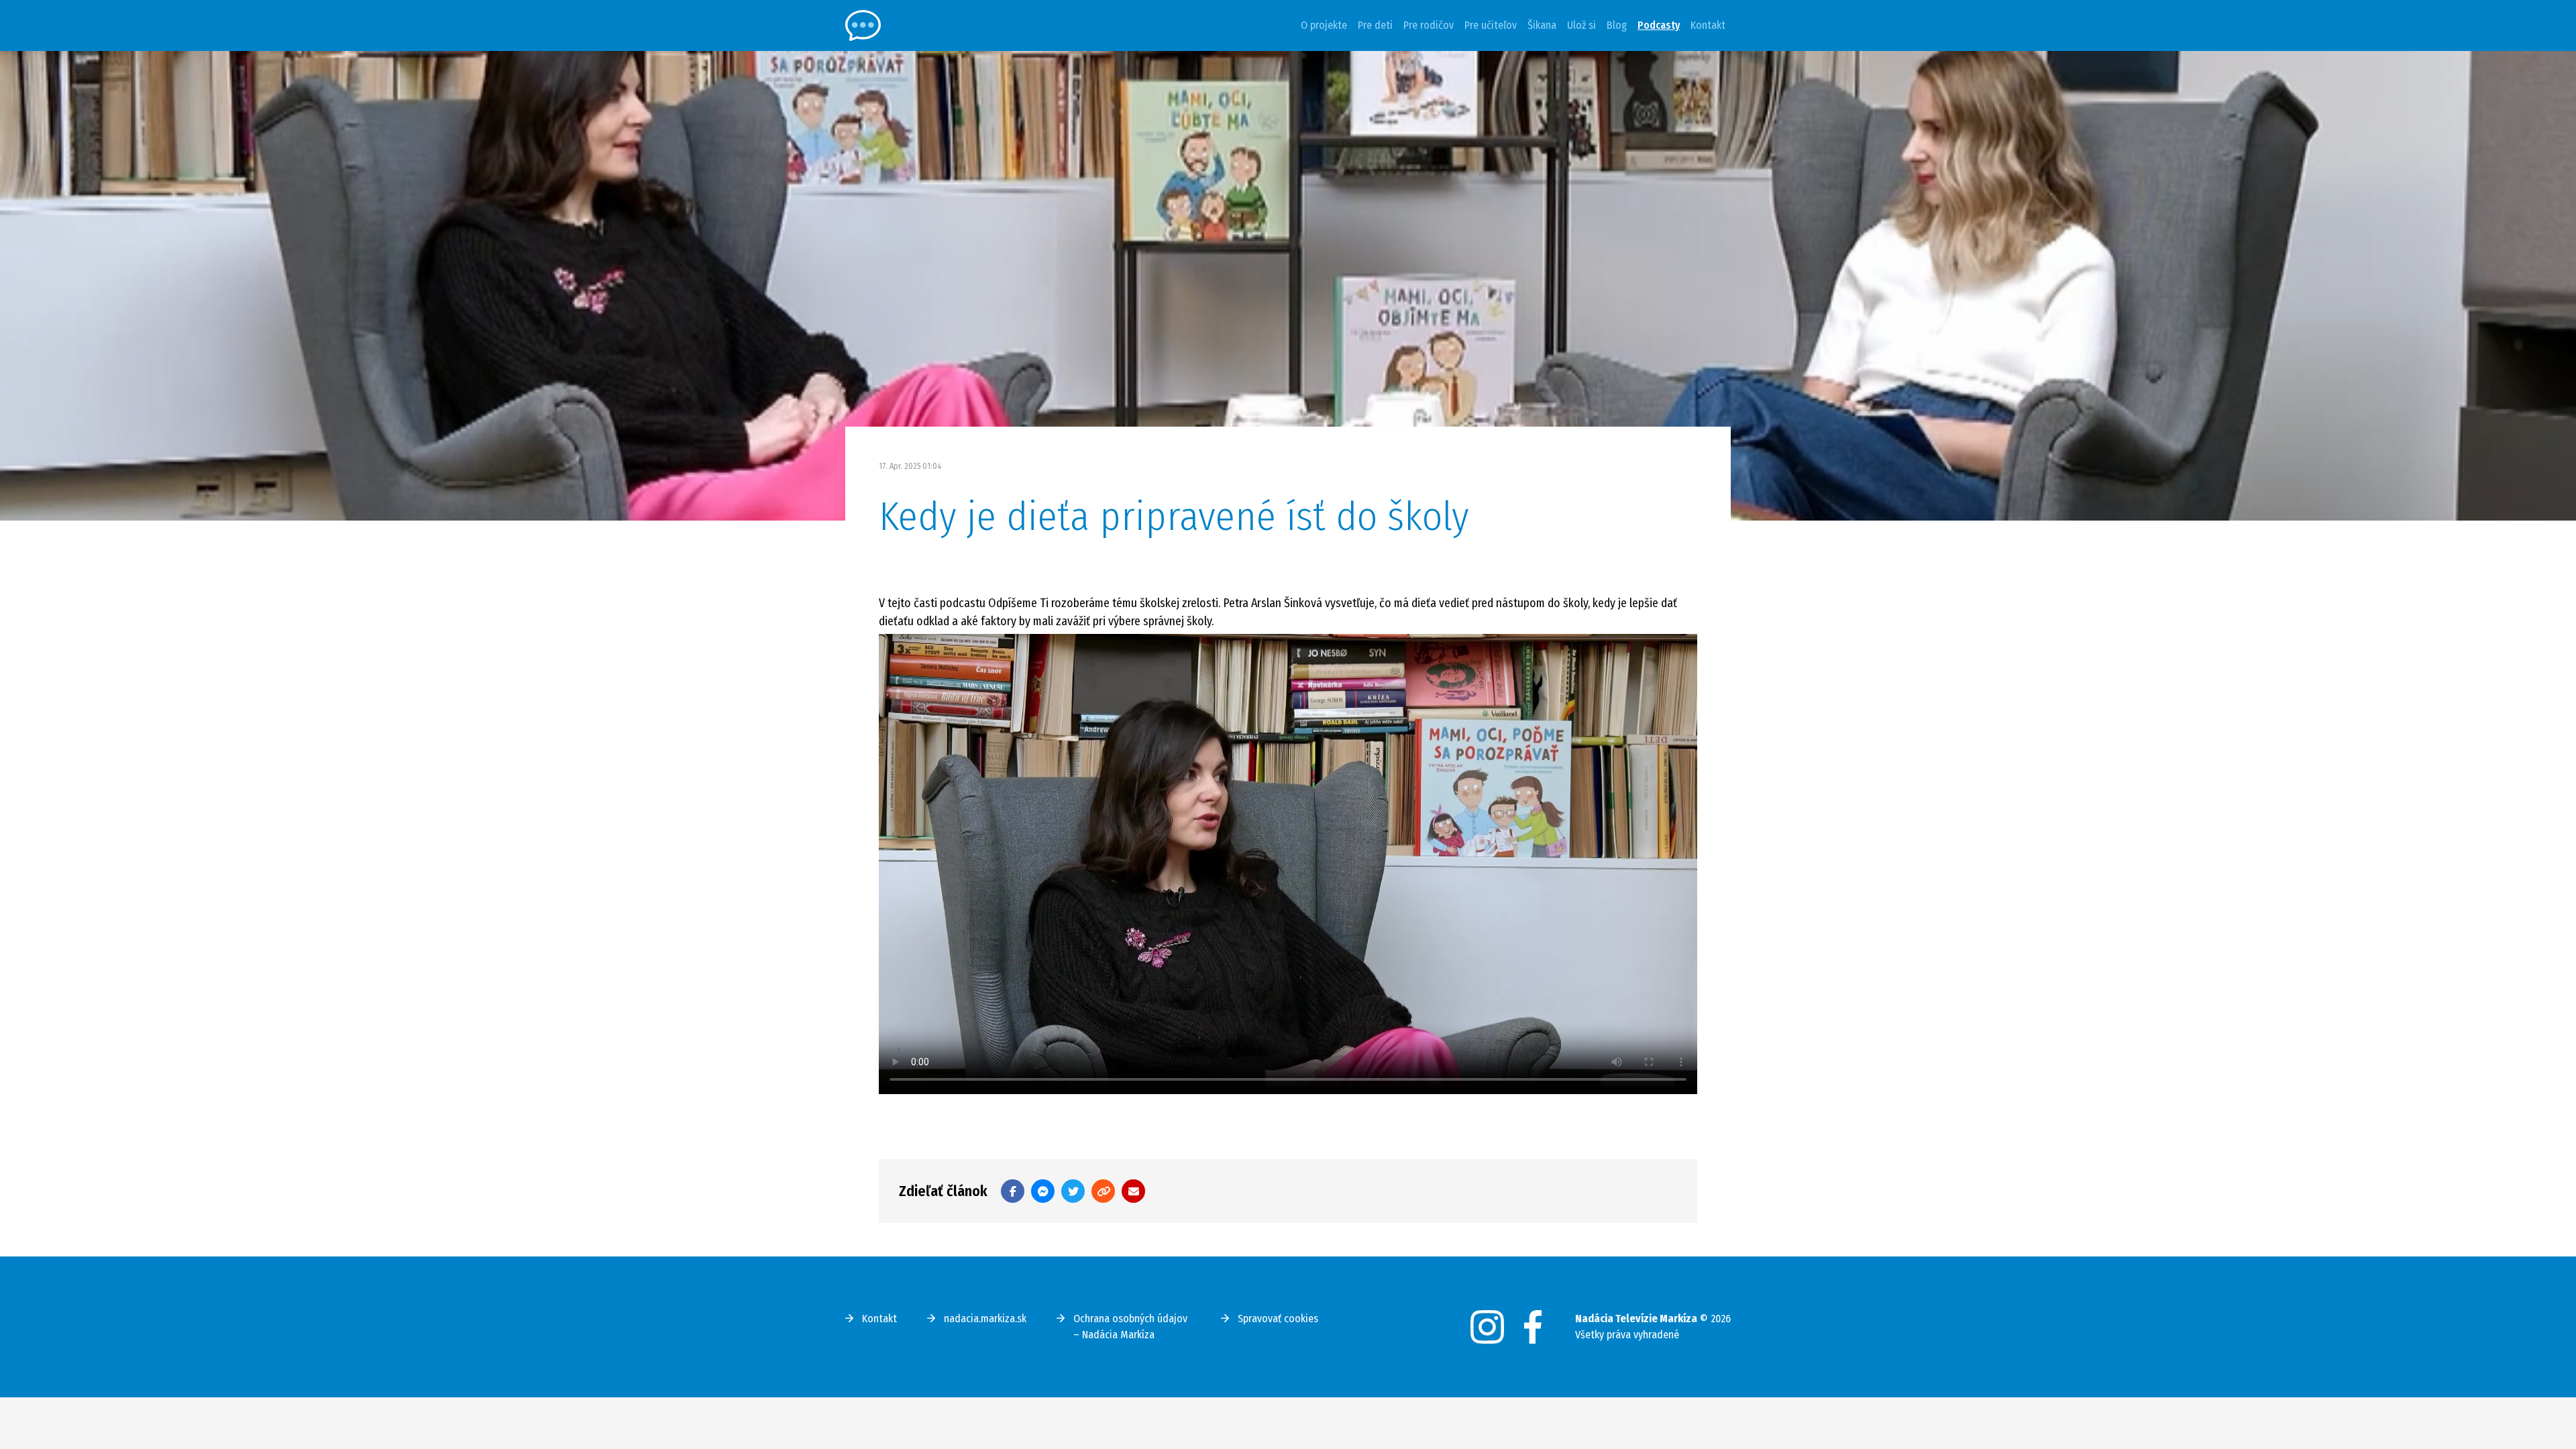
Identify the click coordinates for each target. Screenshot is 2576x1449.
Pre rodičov (1429, 25)
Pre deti (1375, 25)
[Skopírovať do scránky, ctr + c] (1103, 1191)
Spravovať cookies (1278, 1319)
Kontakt (1708, 25)
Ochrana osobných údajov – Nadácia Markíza (1130, 1327)
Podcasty (1659, 25)
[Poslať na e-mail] (1133, 1191)
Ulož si (1581, 25)
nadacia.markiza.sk (985, 1319)
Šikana (1542, 25)
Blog (1617, 25)
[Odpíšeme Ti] (863, 25)
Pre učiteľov (1491, 25)
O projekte (1324, 25)
